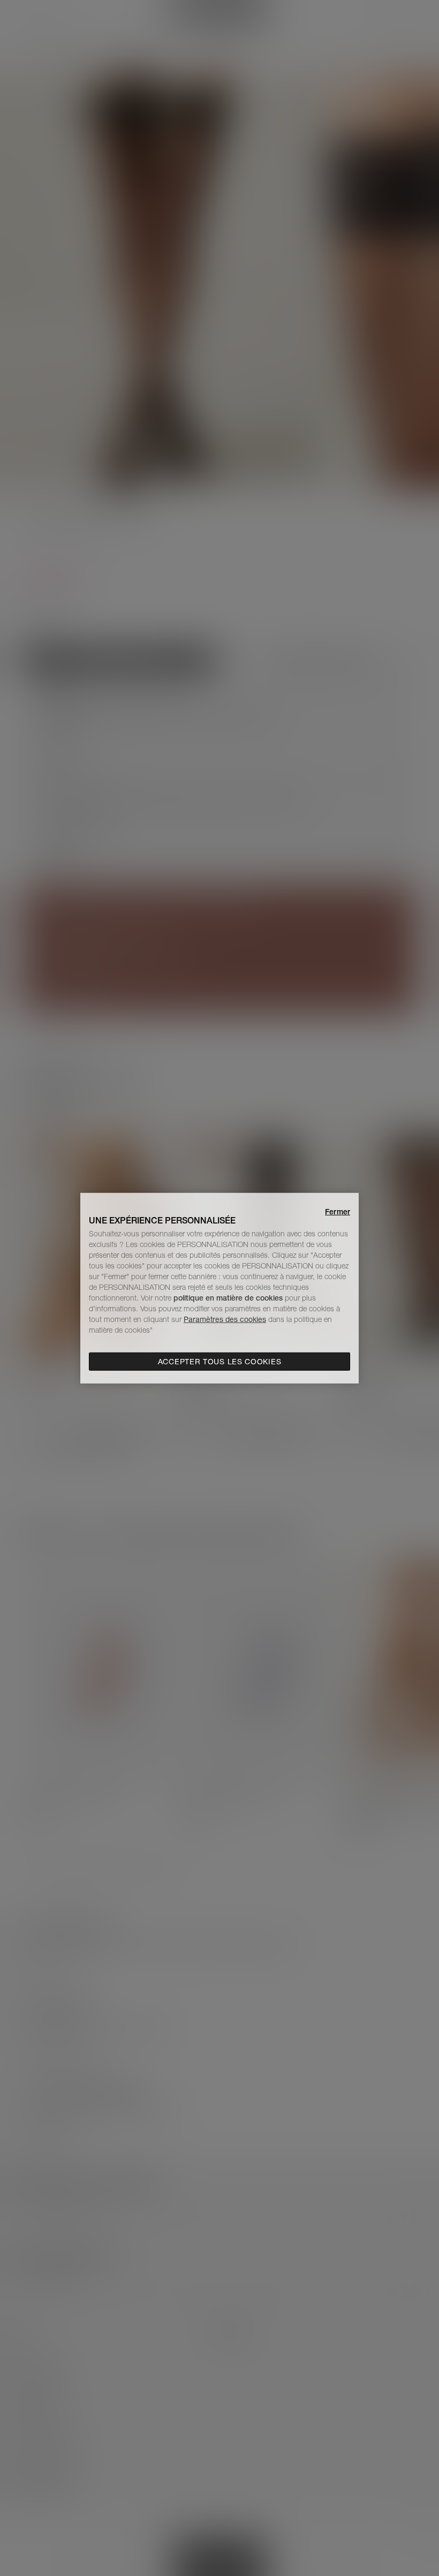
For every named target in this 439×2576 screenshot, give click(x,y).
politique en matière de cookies (229, 1298)
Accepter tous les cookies (220, 1362)
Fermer (338, 1211)
